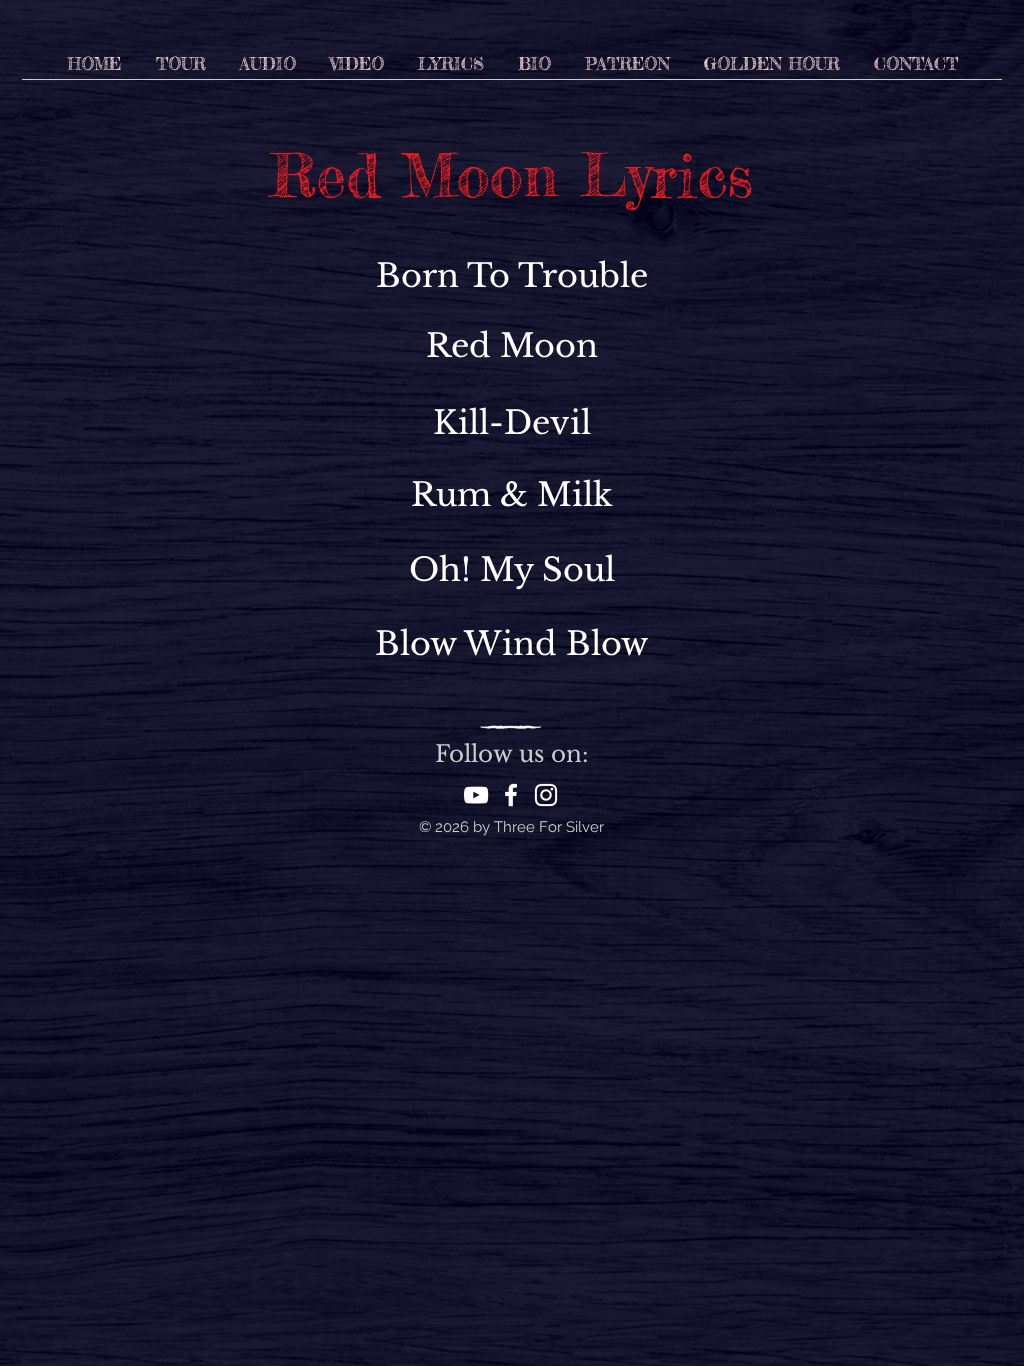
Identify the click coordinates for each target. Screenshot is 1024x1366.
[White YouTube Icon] (476, 795)
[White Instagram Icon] (546, 795)
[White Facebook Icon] (511, 795)
